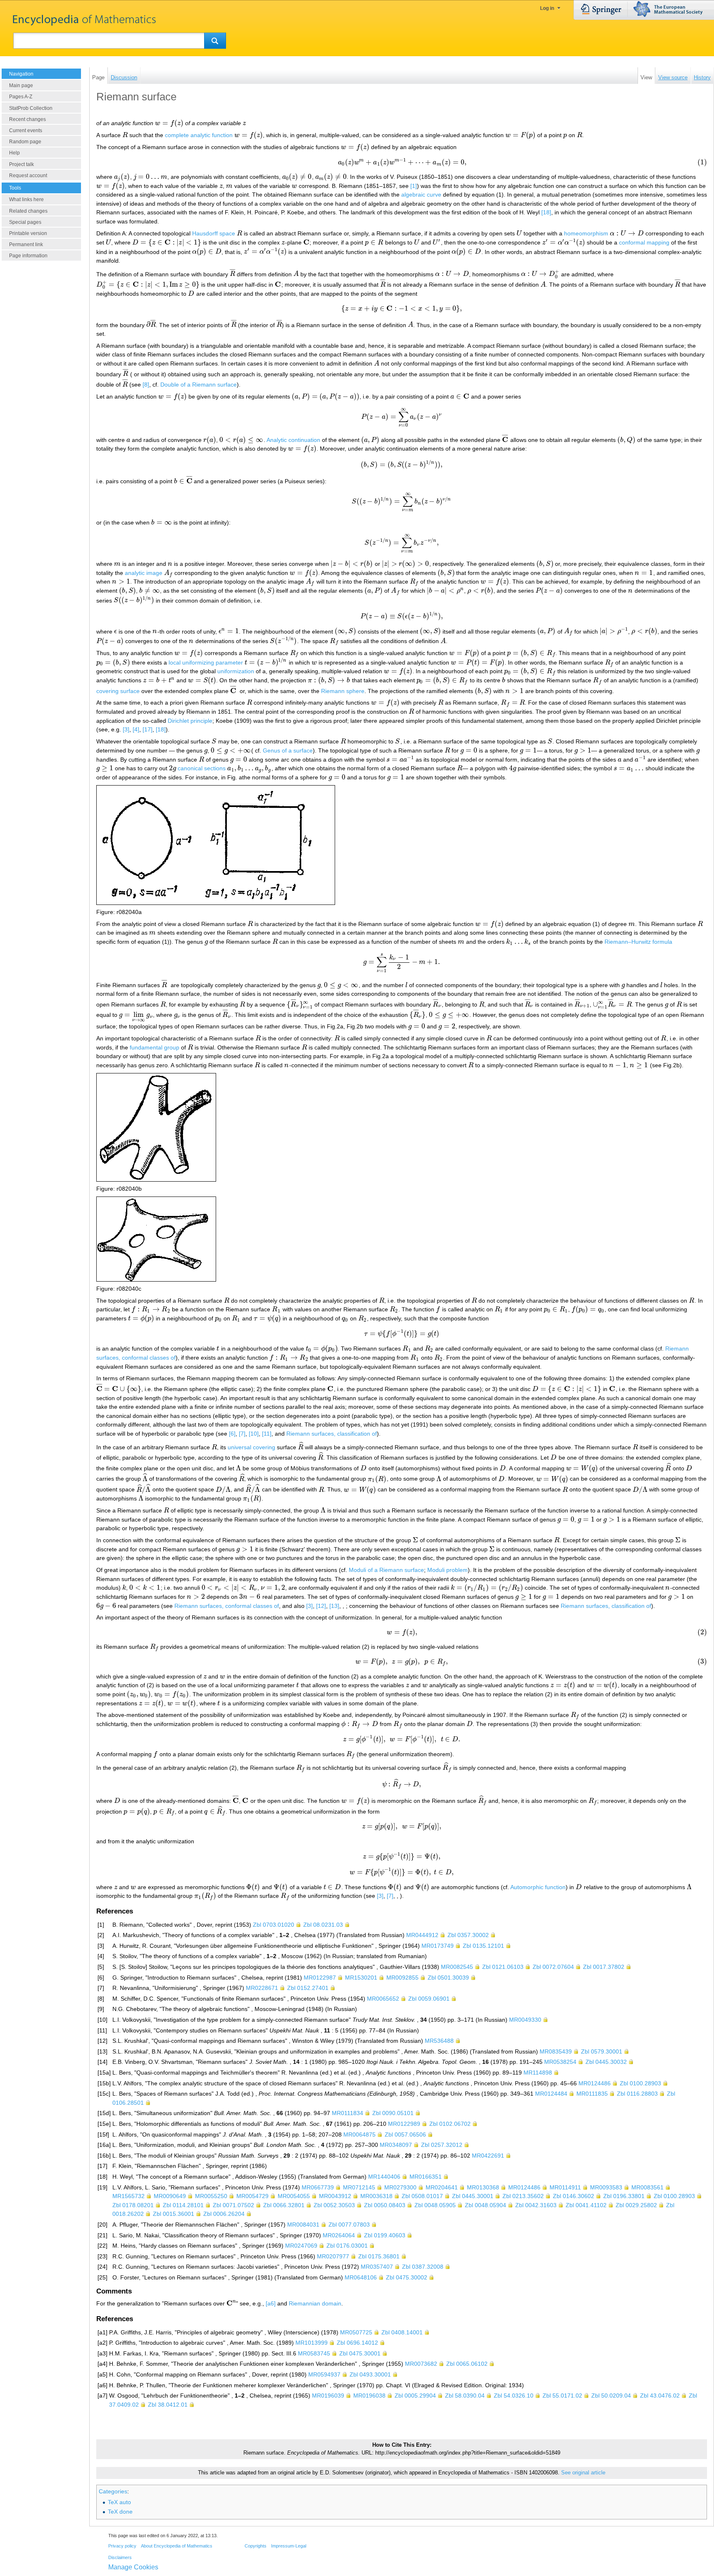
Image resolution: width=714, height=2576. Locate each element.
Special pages (25, 222)
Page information (28, 256)
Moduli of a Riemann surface (386, 1570)
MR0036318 (376, 2196)
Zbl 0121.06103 (503, 1967)
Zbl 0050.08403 (385, 2205)
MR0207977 (333, 2256)
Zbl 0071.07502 (233, 2205)
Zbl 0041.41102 (586, 2205)
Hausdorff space (214, 233)
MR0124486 (595, 2083)
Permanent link (26, 245)
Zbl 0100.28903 (640, 2083)
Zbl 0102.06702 (450, 2124)
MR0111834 (347, 2113)
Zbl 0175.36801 (379, 2256)
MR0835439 (556, 2051)
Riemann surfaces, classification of (332, 1434)
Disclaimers (120, 2557)
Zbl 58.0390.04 (465, 2396)
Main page (21, 85)
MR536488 (439, 2041)
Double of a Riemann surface (199, 385)
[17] (148, 729)
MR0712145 (359, 2187)
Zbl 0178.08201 (133, 2205)
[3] (126, 729)
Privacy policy (122, 2546)
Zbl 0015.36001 (174, 2214)
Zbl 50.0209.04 (611, 2396)
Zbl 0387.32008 (423, 2267)
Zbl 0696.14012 (357, 2343)
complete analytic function (199, 135)
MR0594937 (324, 2374)
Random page (25, 142)
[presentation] (169, 123)
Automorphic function (538, 1887)
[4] (136, 729)
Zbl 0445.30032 (606, 2062)
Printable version (28, 233)
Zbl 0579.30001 (602, 2051)
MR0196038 (369, 2396)
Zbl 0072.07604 (553, 1967)
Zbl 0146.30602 (574, 2196)
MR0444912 (422, 1935)
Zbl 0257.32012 (442, 2145)
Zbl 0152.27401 (308, 1988)
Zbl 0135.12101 (483, 1946)
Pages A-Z (21, 97)
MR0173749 (438, 1946)
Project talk (21, 164)
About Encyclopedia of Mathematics (177, 2546)
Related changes (28, 211)
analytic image (144, 573)
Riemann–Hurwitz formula (638, 942)
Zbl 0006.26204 (224, 2214)
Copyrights (256, 2546)
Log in (547, 8)
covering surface (118, 691)
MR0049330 (525, 2020)
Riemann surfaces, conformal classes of (227, 1606)
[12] (321, 1606)
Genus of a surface (288, 750)
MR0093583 (606, 2187)
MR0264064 (339, 2235)
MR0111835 (592, 2094)
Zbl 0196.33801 (624, 2196)
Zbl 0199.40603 (385, 2235)
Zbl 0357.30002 (468, 1935)
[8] (146, 385)
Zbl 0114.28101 (183, 2205)
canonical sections (202, 768)
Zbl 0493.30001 (370, 2374)
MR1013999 (312, 2343)
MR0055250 (211, 2196)
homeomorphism (586, 233)
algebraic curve (421, 195)
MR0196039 (328, 2396)
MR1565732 (129, 2196)
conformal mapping (644, 242)
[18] (546, 212)
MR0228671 (262, 1988)
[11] (267, 1434)
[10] (254, 1434)
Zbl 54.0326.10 (514, 2396)
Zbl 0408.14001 (402, 2332)
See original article (583, 2473)
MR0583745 (314, 2353)
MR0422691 (488, 2156)
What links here (26, 199)
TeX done (120, 2512)
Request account (28, 176)
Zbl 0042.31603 (536, 2205)
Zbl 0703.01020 (274, 1925)
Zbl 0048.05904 (486, 2205)
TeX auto (119, 2502)
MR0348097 (396, 2145)
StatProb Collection (31, 108)
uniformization (236, 671)
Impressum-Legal (289, 2546)
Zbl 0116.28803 (637, 2094)
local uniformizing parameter (206, 662)
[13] (334, 1606)
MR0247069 (301, 2246)
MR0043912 (335, 2196)
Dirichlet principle (190, 721)
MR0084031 (303, 2225)
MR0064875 (359, 2134)
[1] (414, 186)
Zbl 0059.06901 (429, 1999)
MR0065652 (383, 1999)
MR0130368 (483, 2187)
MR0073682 (421, 2364)
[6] (232, 1434)
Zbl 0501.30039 (448, 1978)
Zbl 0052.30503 (334, 2205)
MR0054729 (252, 2196)
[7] (242, 1434)
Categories (113, 2491)
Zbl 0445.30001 (473, 2196)
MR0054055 (294, 2196)
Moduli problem (447, 1570)
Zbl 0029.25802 (636, 2205)
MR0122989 (404, 2124)
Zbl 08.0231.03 (323, 1925)
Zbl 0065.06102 (467, 2364)
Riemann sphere (343, 691)
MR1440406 (384, 2177)
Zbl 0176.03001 (347, 2246)
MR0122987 (320, 1978)
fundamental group (155, 1047)
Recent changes (27, 119)
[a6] (271, 2303)
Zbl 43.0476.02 (660, 2396)
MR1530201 (361, 1978)
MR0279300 (400, 2187)
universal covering (251, 1447)
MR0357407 (377, 2267)
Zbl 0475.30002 (407, 2277)
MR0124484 (551, 2094)
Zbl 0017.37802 (604, 1967)
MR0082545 (457, 1967)
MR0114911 (565, 2187)
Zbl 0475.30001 (360, 2353)
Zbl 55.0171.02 (562, 2396)
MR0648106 (361, 2277)
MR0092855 (402, 1978)
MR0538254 (560, 2062)
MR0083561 (647, 2187)
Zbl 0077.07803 (349, 2225)
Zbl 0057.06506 (405, 2134)
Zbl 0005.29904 (415, 2396)
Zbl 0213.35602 (523, 2196)
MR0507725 (356, 2332)
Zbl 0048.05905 (435, 2205)
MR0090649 (170, 2196)
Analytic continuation (293, 440)
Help (14, 153)
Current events (26, 131)
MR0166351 (426, 2177)
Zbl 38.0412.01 (168, 2405)
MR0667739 (318, 2187)
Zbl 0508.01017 (422, 2196)
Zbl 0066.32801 (284, 2205)
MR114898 (538, 2073)
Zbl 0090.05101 (393, 2113)
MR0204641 (442, 2187)
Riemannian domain (315, 2303)
